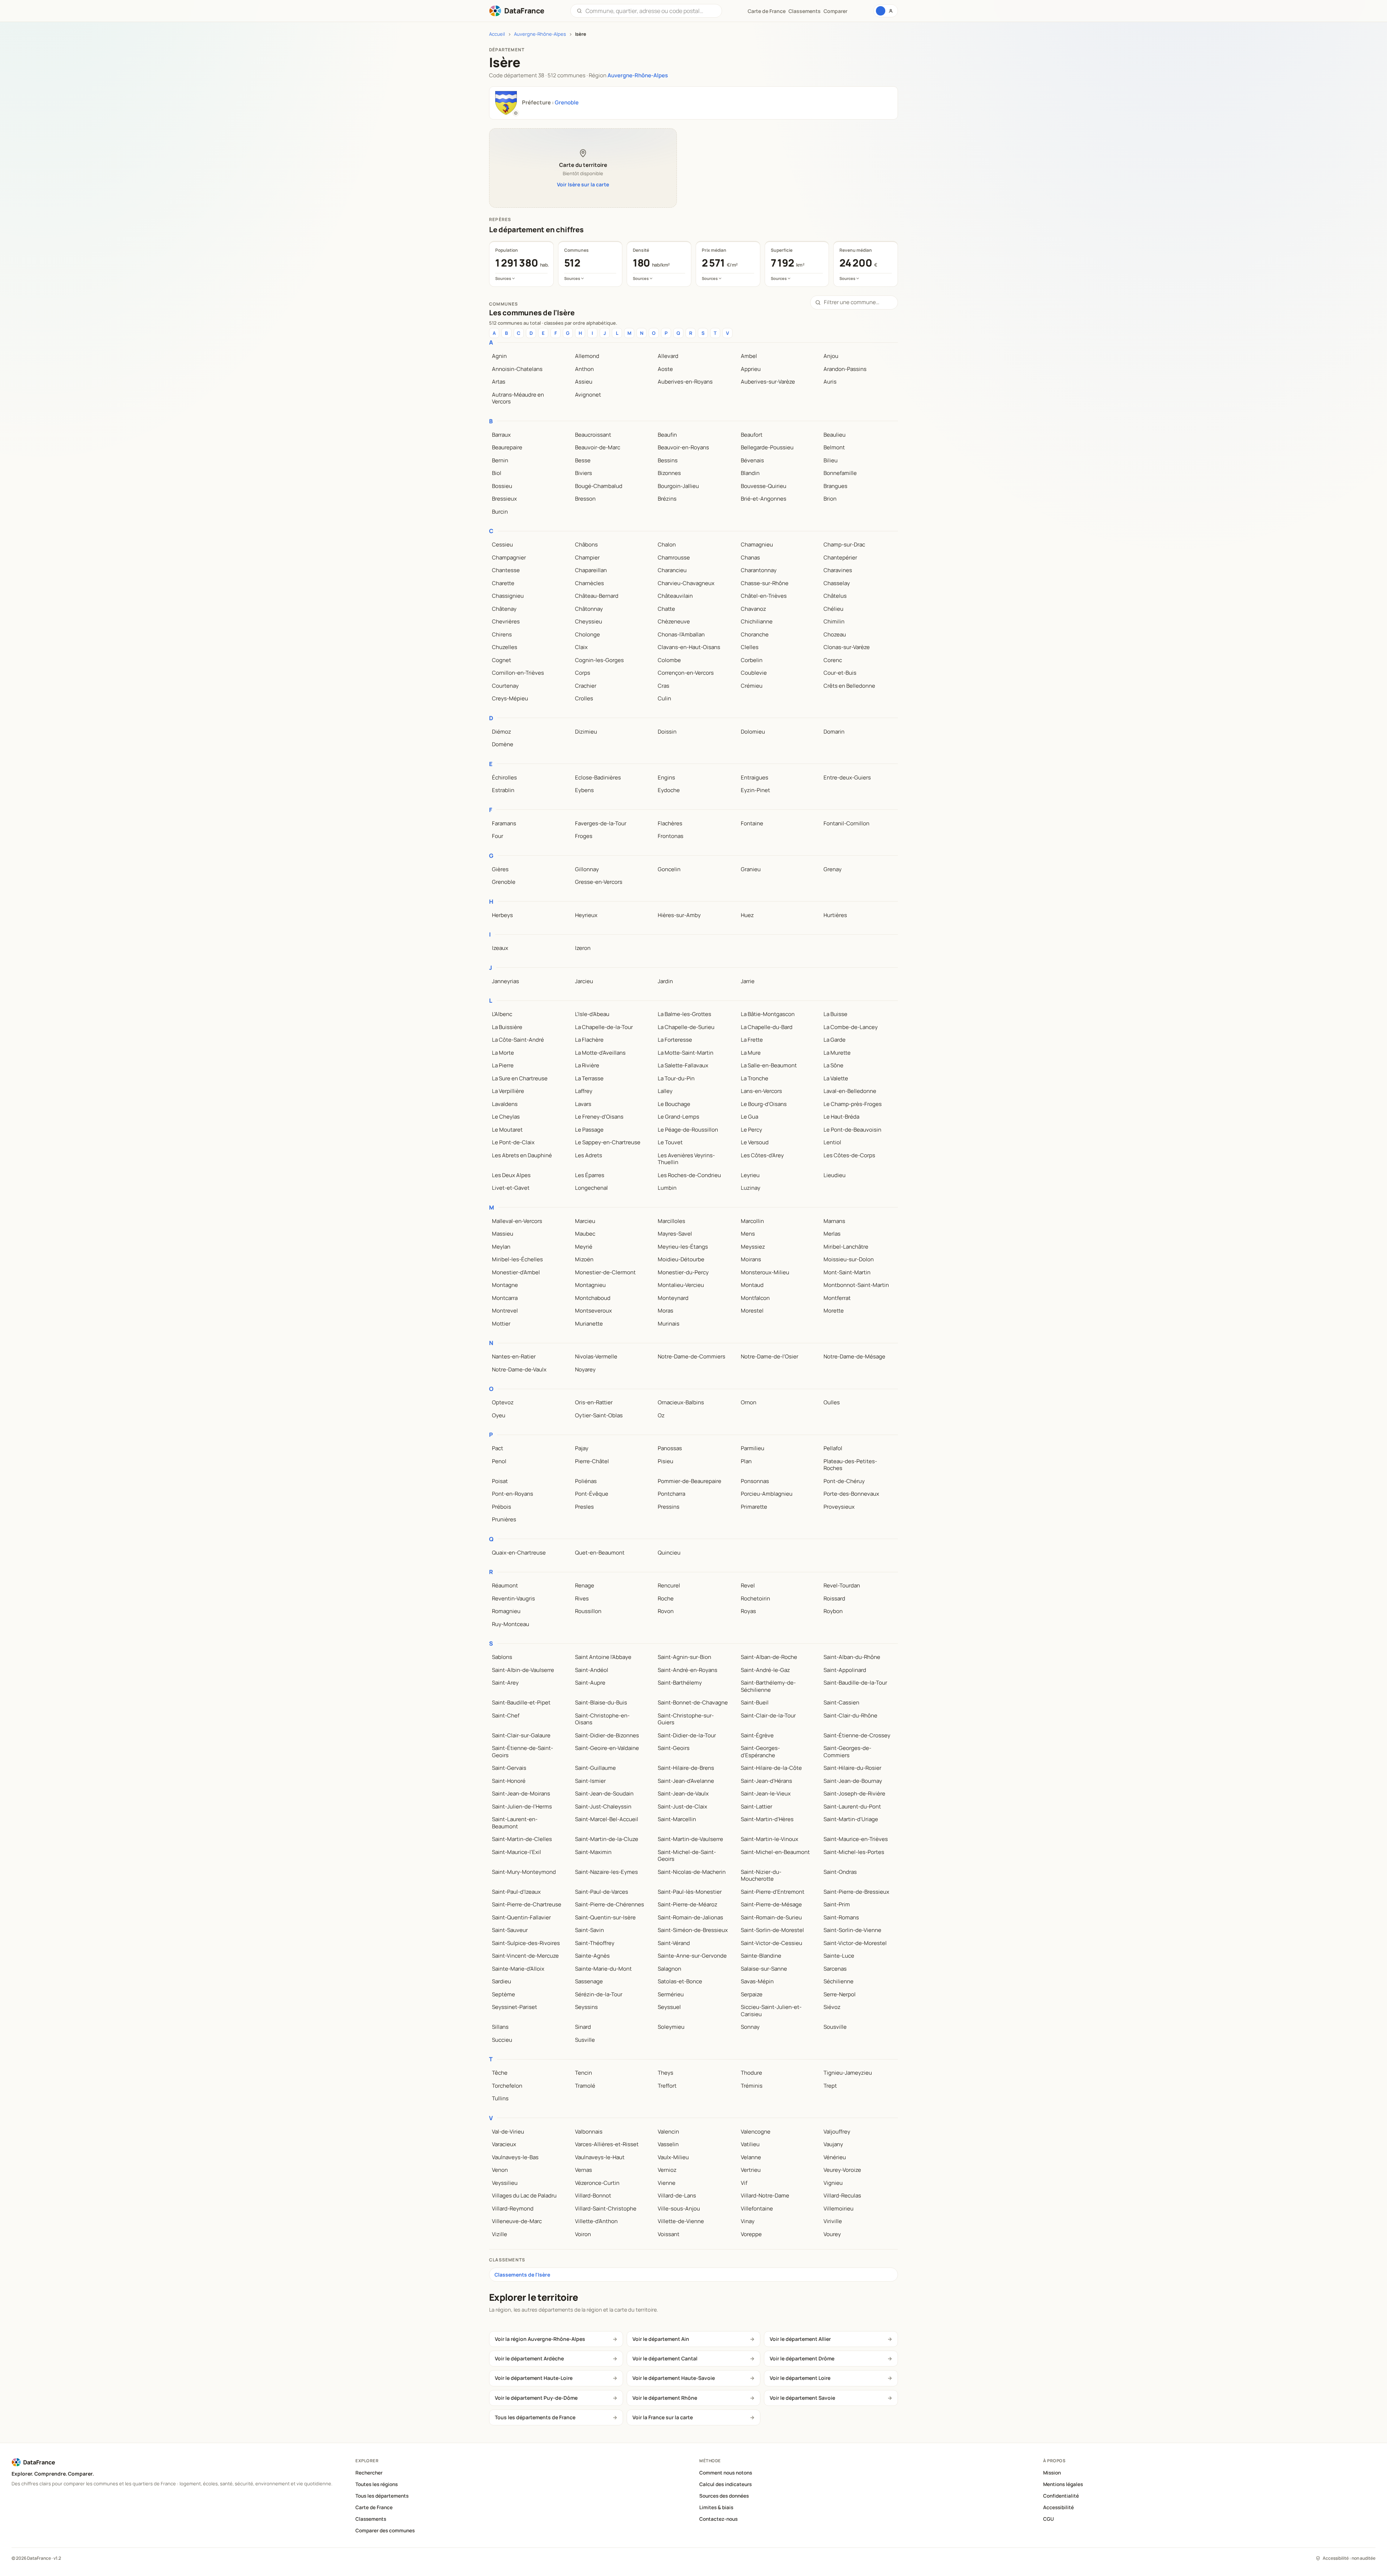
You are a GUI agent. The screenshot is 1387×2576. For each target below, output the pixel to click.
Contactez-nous (718, 2519)
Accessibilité (1058, 2507)
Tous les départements (382, 2496)
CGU (1049, 2519)
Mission (1052, 2473)
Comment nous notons (726, 2473)
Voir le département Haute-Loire (534, 2378)
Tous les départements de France (535, 2417)
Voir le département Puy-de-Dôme (536, 2398)
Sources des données (724, 2496)
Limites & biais (716, 2507)
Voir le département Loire (800, 2378)
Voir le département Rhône (665, 2398)
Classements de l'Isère (522, 2275)
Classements (805, 11)
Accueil (497, 34)
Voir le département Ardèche (529, 2358)
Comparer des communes (385, 2530)
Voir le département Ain (661, 2339)
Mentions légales (1063, 2484)
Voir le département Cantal (665, 2358)
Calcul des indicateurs (725, 2484)
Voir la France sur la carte (663, 2417)
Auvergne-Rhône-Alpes (540, 34)
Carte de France (374, 2507)
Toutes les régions (377, 2484)
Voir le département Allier (800, 2339)
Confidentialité (1061, 2496)
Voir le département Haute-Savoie (674, 2378)
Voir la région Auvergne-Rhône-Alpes (540, 2339)
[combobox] (651, 11)
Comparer (835, 11)
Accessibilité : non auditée (1349, 2558)
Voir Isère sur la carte (583, 184)
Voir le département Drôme (802, 2358)
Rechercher (369, 2473)
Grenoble (567, 102)
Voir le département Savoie (802, 2398)
